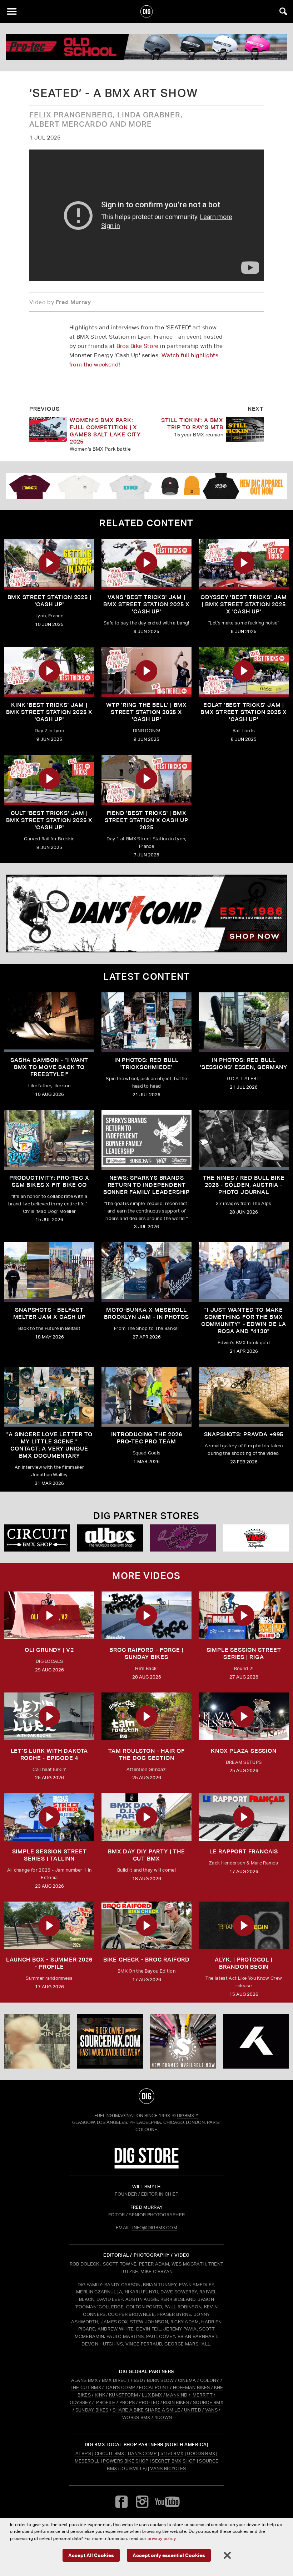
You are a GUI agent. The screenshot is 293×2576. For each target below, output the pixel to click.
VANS (211, 2410)
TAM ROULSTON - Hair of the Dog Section (146, 1754)
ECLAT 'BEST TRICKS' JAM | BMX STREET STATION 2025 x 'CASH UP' (244, 712)
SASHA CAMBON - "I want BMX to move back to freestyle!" (49, 1067)
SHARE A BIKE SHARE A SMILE (146, 2410)
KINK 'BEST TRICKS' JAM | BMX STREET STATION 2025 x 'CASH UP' (49, 712)
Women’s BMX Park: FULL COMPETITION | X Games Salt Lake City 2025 (105, 431)
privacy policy (162, 2538)
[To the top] (147, 2096)
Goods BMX (201, 2453)
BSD (138, 2380)
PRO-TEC (149, 2402)
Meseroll (87, 2461)
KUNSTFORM (123, 2395)
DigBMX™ (188, 2116)
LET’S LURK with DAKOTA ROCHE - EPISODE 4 (49, 1754)
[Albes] (110, 1538)
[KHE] (256, 2041)
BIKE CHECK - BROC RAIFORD (146, 1960)
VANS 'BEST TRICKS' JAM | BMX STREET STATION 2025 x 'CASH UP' (146, 604)
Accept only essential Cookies (169, 2555)
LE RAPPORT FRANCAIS (244, 1851)
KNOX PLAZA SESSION (244, 1751)
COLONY (210, 2380)
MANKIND (177, 2395)
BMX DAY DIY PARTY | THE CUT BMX (146, 1855)
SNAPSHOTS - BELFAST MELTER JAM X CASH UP (49, 1313)
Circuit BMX (110, 2453)
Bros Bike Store (138, 346)
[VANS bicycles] (256, 1538)
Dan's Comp (142, 2453)
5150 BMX (172, 2453)
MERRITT (202, 2395)
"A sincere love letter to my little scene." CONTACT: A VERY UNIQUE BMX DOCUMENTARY (49, 1445)
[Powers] (183, 1538)
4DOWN (163, 2417)
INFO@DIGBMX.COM (155, 2228)
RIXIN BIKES (176, 2402)
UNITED (193, 2410)
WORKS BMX (137, 2417)
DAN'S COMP (121, 2387)
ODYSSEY (80, 2402)
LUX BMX (152, 2395)
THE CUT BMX (85, 2387)
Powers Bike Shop (126, 2461)
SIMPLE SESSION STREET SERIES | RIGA (244, 1653)
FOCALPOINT (154, 2387)
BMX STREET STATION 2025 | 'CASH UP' (49, 601)
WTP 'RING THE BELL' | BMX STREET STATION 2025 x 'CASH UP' (146, 712)
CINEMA (187, 2380)
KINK (100, 2395)
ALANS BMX (85, 2380)
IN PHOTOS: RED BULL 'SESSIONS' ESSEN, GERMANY (244, 1064)
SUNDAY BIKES (92, 2410)
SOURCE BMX (208, 2402)
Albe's (83, 2453)
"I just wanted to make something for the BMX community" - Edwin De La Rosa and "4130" (244, 1320)
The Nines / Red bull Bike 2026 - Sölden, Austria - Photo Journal (244, 1185)
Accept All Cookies (91, 2555)
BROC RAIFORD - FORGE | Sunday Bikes (146, 1653)
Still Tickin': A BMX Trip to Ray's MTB (192, 424)
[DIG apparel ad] (146, 486)
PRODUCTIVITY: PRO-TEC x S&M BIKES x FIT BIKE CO (49, 1181)
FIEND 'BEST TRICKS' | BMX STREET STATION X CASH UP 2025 (146, 820)
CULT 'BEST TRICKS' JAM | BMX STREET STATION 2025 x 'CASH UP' (49, 820)
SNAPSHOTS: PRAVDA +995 (244, 1434)
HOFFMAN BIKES (192, 2387)
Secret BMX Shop (174, 2461)
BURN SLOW (160, 2380)
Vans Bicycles (168, 2468)
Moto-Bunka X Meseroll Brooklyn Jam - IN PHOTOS (146, 1313)
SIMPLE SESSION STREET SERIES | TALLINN (49, 1855)
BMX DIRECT (116, 2380)
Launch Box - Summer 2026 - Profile (49, 1963)
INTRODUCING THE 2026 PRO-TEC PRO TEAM (147, 1438)
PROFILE (106, 2402)
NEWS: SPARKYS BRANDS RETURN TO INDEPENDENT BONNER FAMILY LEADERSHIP (146, 1185)
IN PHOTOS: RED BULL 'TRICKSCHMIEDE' (146, 1064)
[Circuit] (37, 1538)
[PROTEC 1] (146, 47)
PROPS (127, 2402)
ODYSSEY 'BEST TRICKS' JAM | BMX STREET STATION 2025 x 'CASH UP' (244, 604)
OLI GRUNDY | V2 (49, 1650)
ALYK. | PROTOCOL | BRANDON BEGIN (244, 1963)
